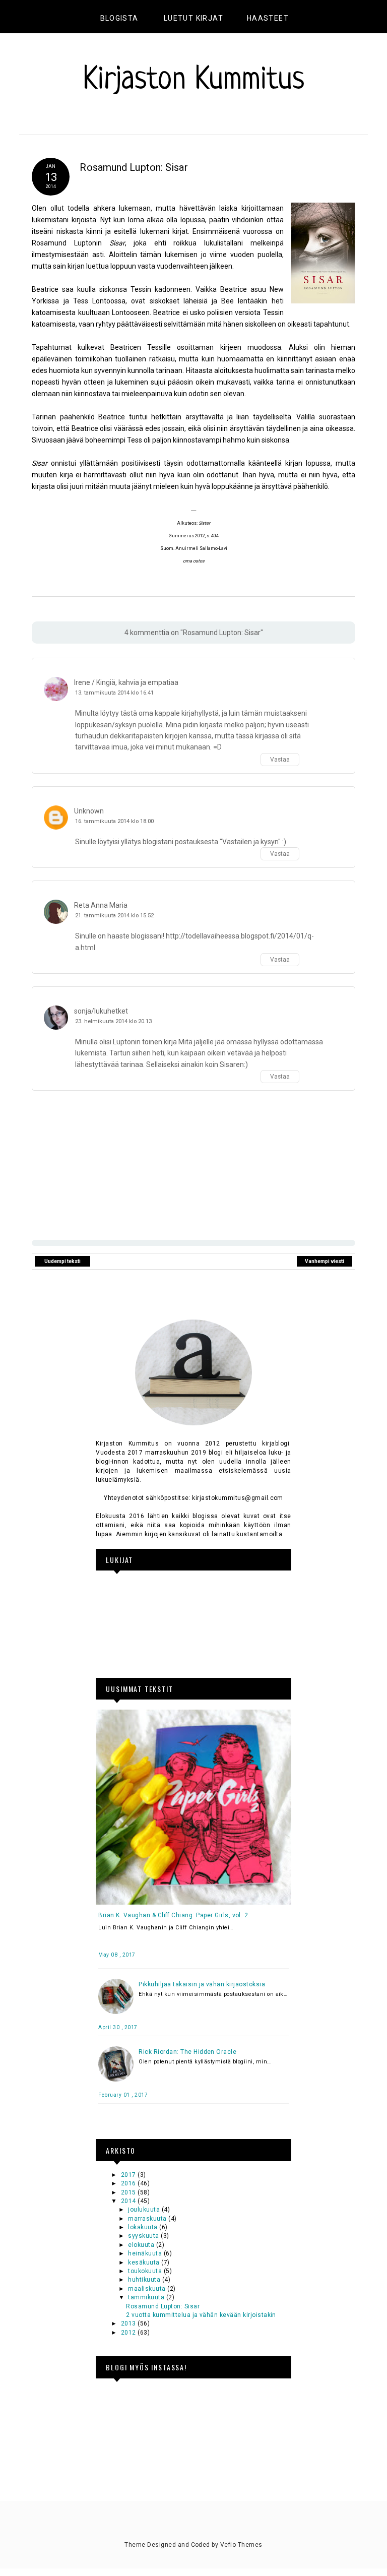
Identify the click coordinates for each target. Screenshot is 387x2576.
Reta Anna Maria (101, 905)
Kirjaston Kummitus (194, 80)
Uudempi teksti (62, 1261)
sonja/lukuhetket (101, 1011)
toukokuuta (146, 2271)
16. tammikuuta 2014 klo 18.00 (114, 821)
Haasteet (268, 18)
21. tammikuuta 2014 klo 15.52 (114, 916)
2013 (129, 2323)
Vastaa (280, 760)
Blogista (119, 18)
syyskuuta (144, 2236)
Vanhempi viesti (325, 1261)
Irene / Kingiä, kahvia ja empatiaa (126, 682)
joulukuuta (145, 2210)
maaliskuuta (148, 2289)
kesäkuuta (145, 2263)
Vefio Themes (241, 2545)
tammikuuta (147, 2297)
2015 (129, 2192)
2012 (129, 2333)
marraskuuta (148, 2219)
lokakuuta (144, 2227)
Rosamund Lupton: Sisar (163, 2306)
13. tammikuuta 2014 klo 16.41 (114, 693)
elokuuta (142, 2245)
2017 (129, 2175)
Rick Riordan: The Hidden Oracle (187, 2052)
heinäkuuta (146, 2253)
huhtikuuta (145, 2280)
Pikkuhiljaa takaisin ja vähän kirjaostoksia (202, 1984)
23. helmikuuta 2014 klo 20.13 (113, 1021)
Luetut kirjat (193, 18)
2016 (129, 2183)
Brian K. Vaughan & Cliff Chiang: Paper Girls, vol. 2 (173, 1915)
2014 (129, 2201)
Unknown (89, 811)
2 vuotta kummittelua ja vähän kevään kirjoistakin (201, 2315)
